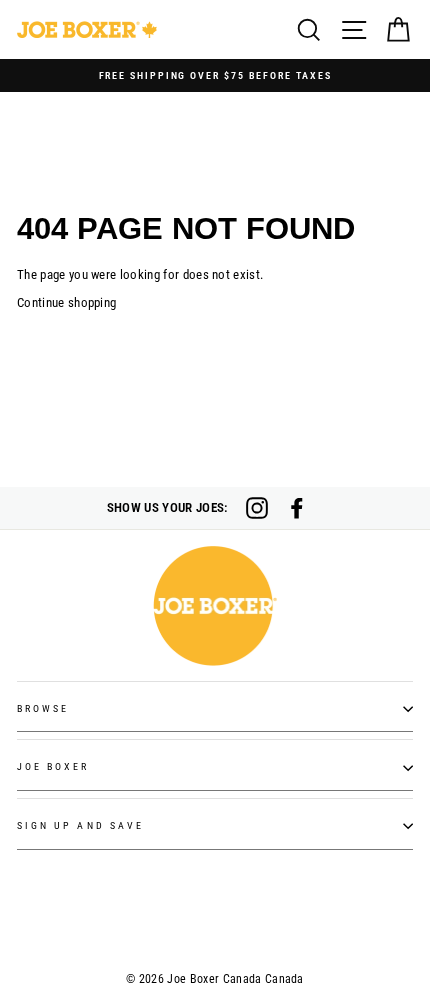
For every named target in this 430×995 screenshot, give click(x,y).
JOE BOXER (53, 766)
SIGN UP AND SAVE (80, 825)
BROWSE (43, 708)
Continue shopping (66, 302)
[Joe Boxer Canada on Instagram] (257, 508)
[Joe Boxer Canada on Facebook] (297, 508)
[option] (215, 75)
